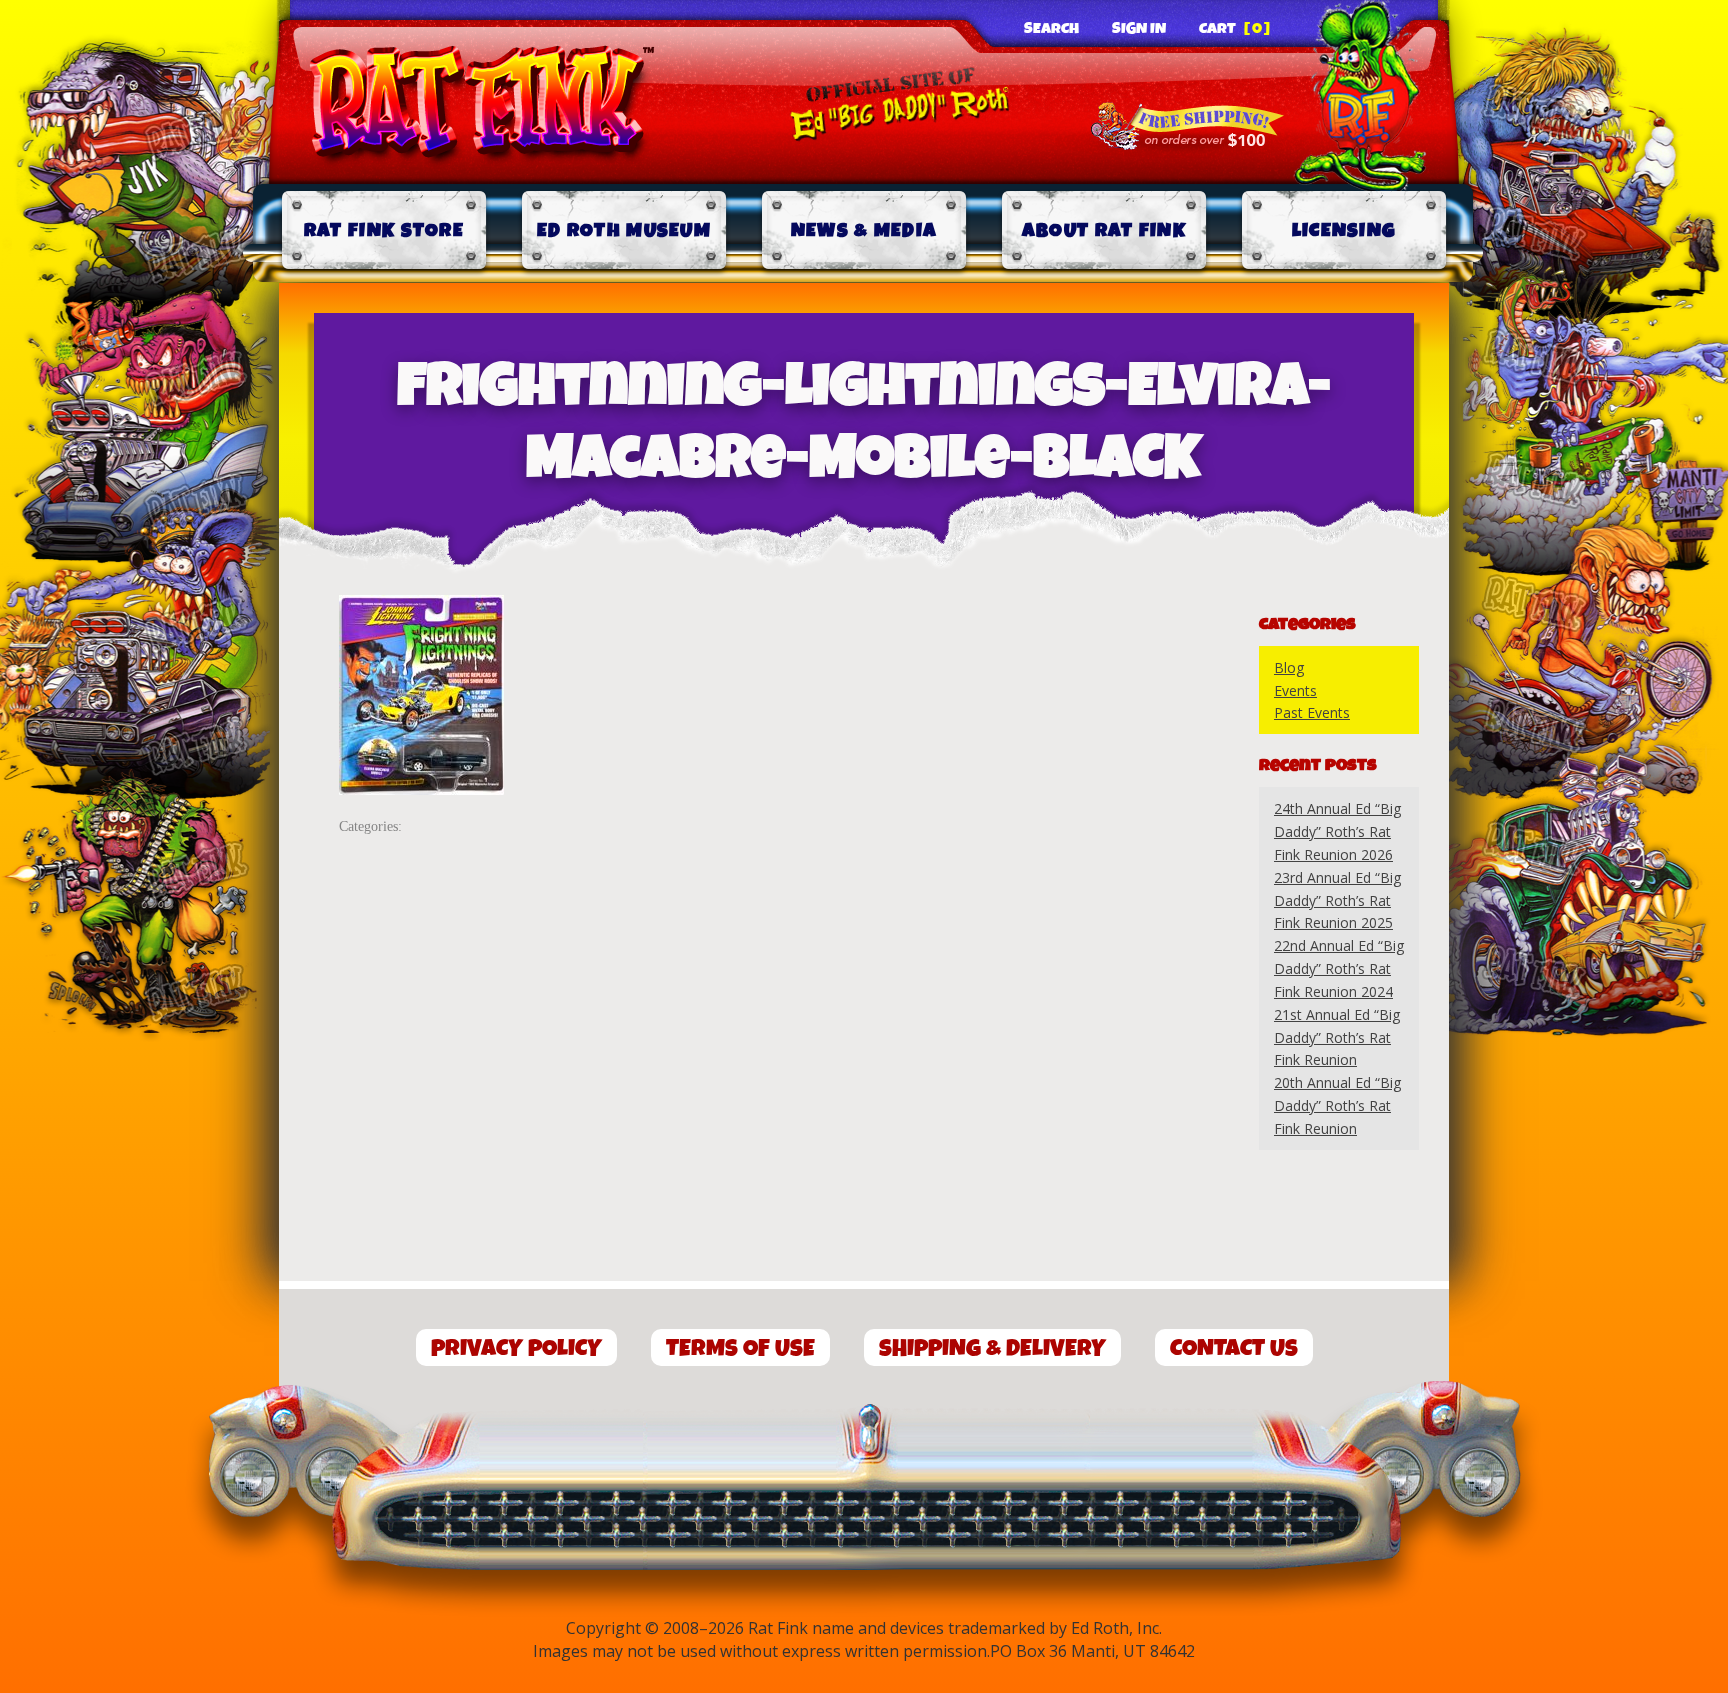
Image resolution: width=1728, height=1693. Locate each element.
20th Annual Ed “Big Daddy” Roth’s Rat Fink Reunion (1337, 1105)
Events (1295, 690)
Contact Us (1234, 1348)
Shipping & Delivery (992, 1348)
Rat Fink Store (384, 230)
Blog (1289, 667)
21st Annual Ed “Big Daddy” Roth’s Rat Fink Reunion (1337, 1037)
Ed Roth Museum (624, 230)
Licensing (1344, 230)
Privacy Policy (516, 1348)
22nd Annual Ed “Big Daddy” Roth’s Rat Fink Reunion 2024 (1339, 968)
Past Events (1312, 712)
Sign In (1139, 29)
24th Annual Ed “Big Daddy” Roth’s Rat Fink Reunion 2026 (1337, 831)
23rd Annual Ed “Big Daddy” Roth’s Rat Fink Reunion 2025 (1337, 900)
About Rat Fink (1104, 230)
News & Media (864, 230)
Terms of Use (740, 1348)
